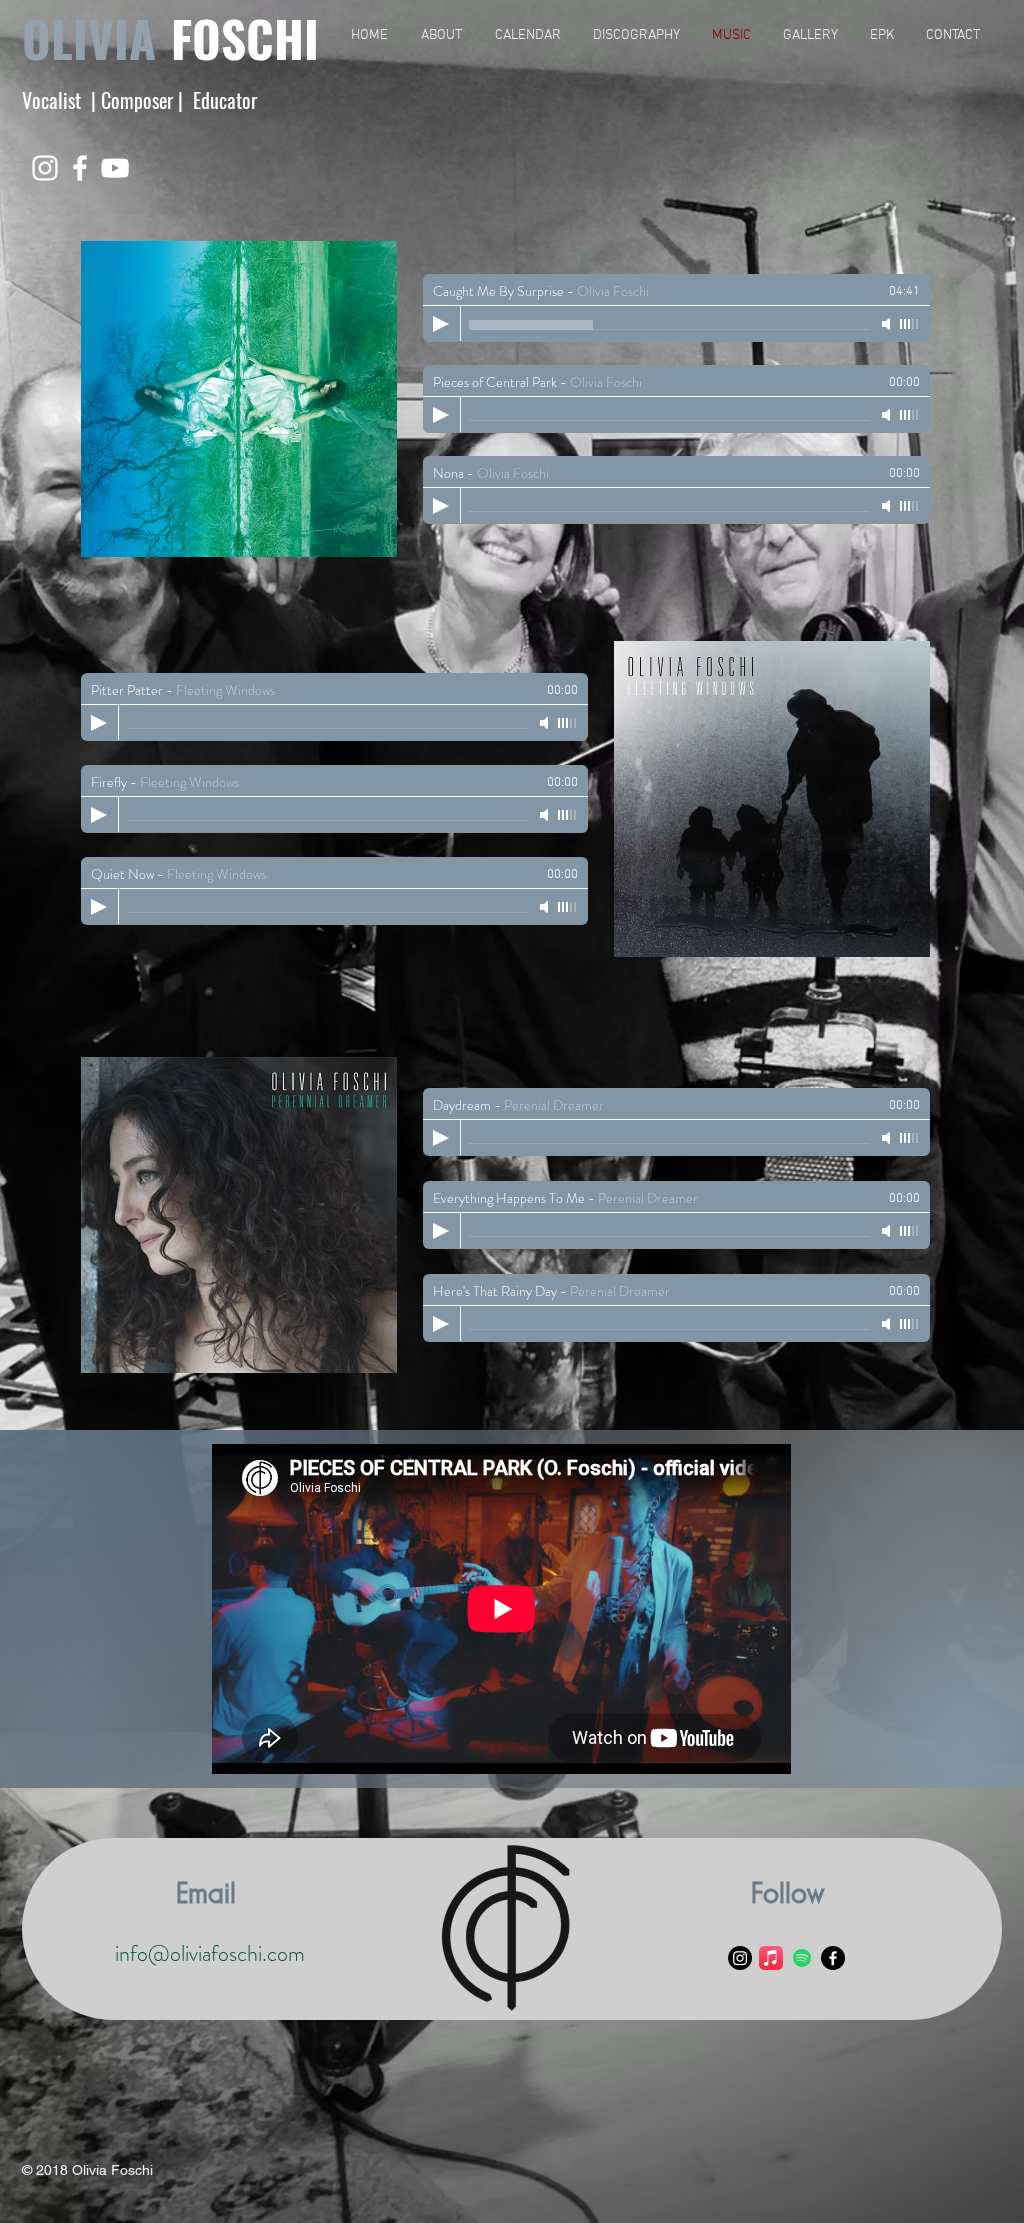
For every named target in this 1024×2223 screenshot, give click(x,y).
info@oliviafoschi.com (210, 1953)
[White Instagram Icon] (45, 168)
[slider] (910, 324)
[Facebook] (833, 1958)
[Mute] (888, 324)
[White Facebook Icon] (80, 168)
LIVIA (103, 38)
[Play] (441, 324)
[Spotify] (802, 1958)
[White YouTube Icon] (115, 168)
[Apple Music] (771, 1958)
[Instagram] (740, 1958)
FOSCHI (245, 38)
